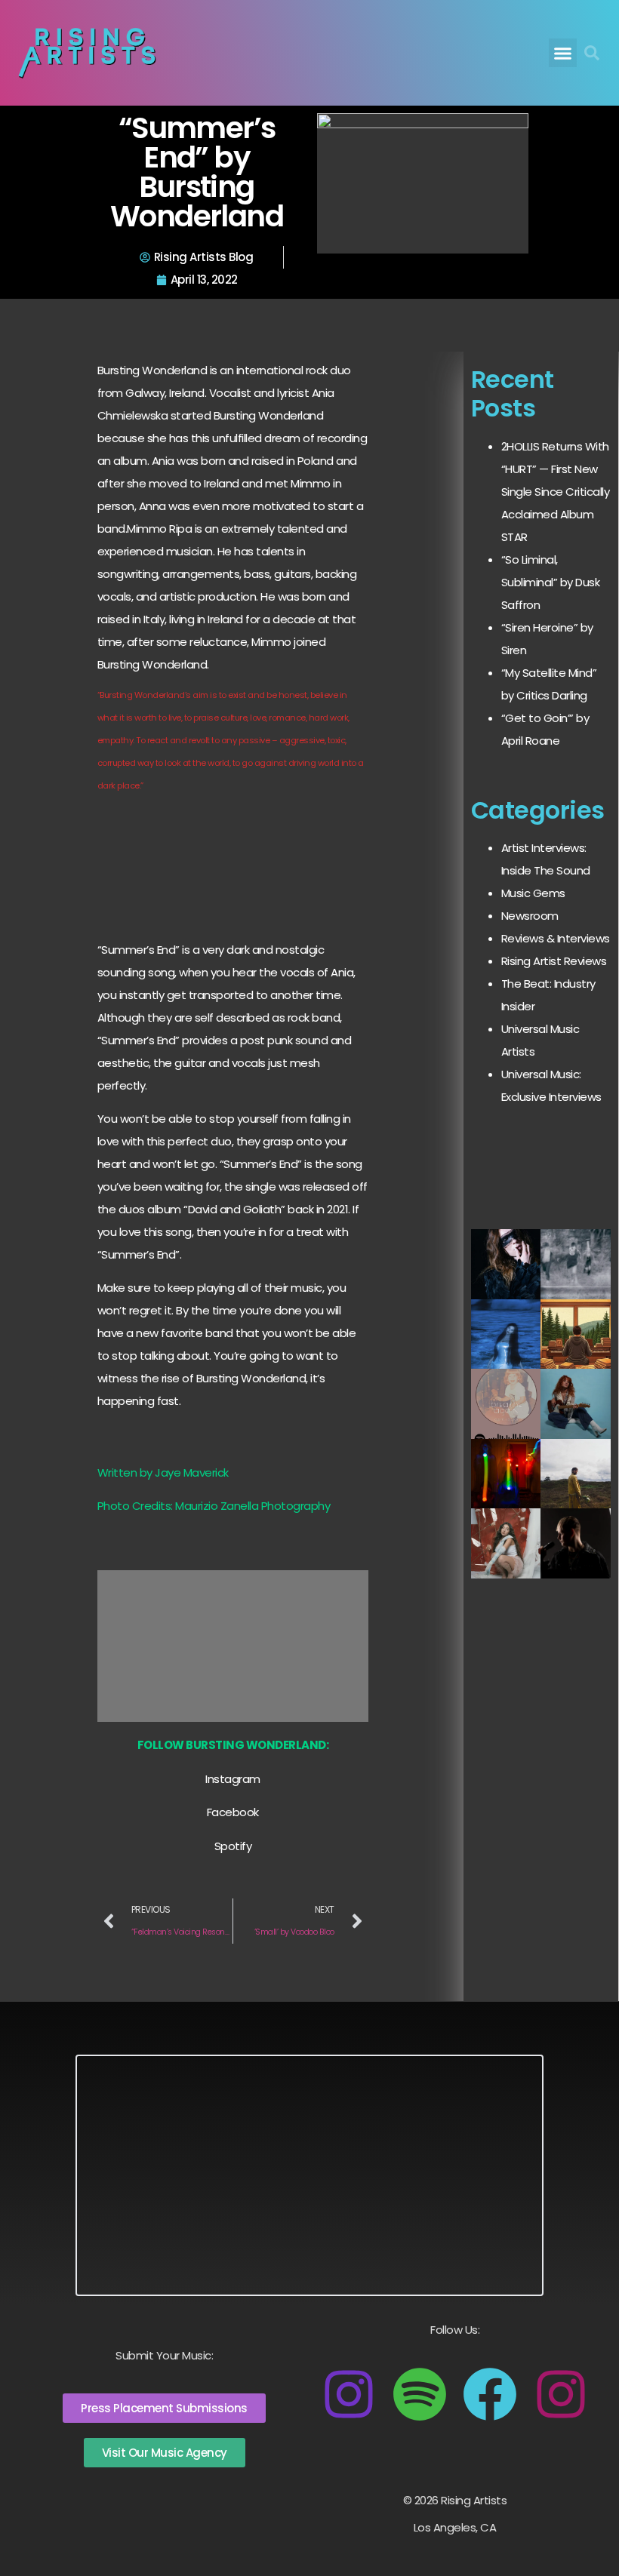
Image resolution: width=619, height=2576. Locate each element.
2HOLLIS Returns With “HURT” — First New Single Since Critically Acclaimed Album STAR (556, 492)
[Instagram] (349, 2394)
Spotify (233, 1846)
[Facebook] (490, 2394)
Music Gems (533, 893)
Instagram (233, 1779)
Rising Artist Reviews (554, 961)
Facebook (233, 1812)
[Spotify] (420, 2394)
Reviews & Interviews (556, 938)
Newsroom (530, 916)
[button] (563, 53)
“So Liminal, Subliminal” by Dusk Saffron (551, 582)
